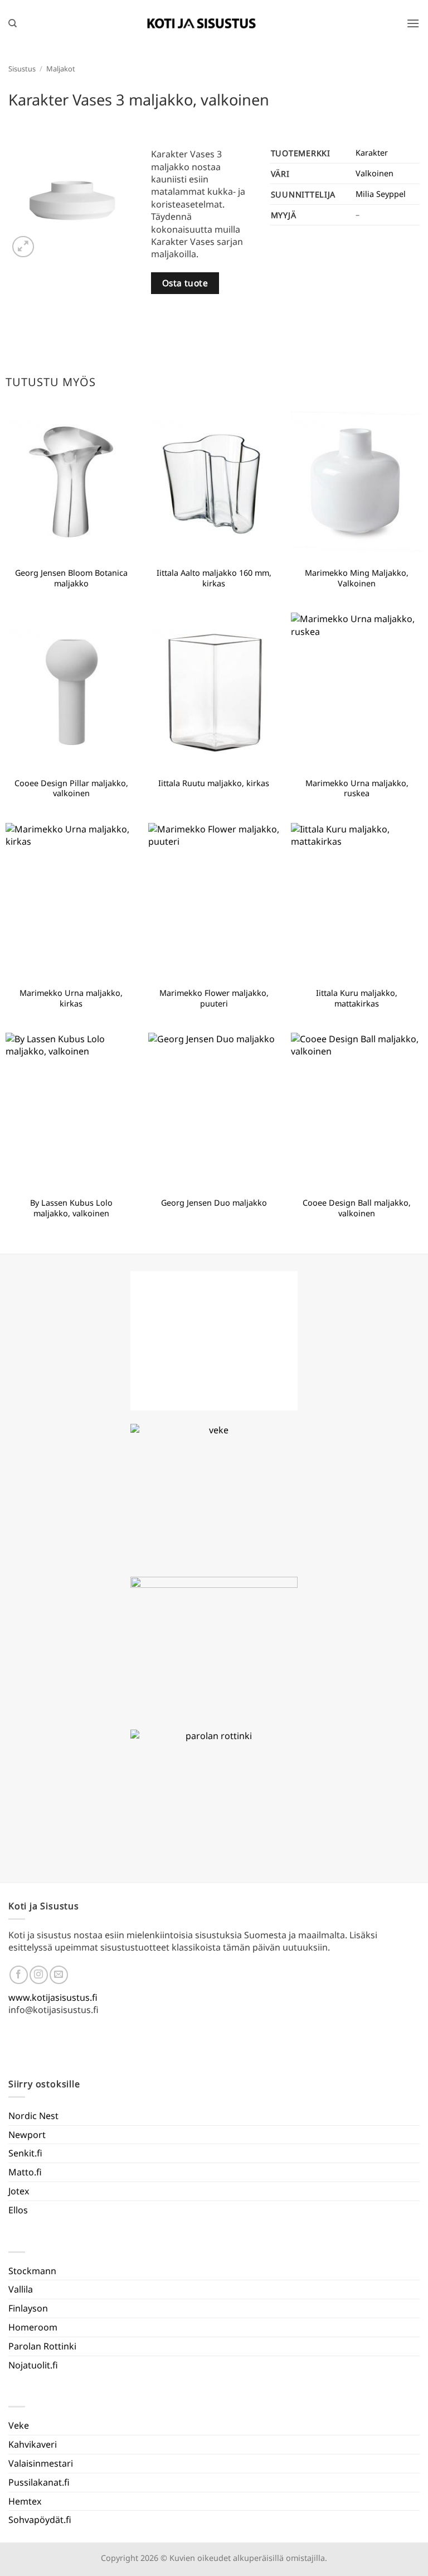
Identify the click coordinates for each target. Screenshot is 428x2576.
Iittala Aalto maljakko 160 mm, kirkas (214, 578)
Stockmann (32, 2271)
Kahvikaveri (33, 2444)
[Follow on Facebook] (19, 1975)
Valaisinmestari (41, 2463)
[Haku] (13, 23)
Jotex (19, 2191)
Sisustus (22, 69)
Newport (27, 2135)
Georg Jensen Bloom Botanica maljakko (71, 578)
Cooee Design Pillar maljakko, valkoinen (71, 789)
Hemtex (25, 2501)
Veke (19, 2425)
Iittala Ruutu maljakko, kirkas (214, 783)
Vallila (21, 2289)
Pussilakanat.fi (39, 2482)
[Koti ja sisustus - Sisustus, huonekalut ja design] (202, 23)
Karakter (372, 153)
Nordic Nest (33, 2116)
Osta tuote (185, 283)
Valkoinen (374, 173)
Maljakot (61, 69)
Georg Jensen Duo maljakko (214, 1203)
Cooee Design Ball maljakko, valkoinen (357, 1208)
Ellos (18, 2210)
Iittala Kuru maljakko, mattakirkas (357, 998)
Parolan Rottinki (42, 2346)
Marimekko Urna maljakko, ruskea (357, 789)
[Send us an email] (59, 1975)
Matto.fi (25, 2172)
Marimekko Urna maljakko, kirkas (71, 998)
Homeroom (33, 2327)
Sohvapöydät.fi (40, 2520)
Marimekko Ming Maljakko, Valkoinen (357, 578)
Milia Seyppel (381, 194)
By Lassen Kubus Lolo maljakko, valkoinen (71, 1208)
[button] (413, 23)
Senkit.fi (25, 2153)
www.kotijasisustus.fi (53, 1997)
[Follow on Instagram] (39, 1975)
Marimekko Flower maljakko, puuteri (214, 998)
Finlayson (28, 2308)
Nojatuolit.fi (33, 2365)
